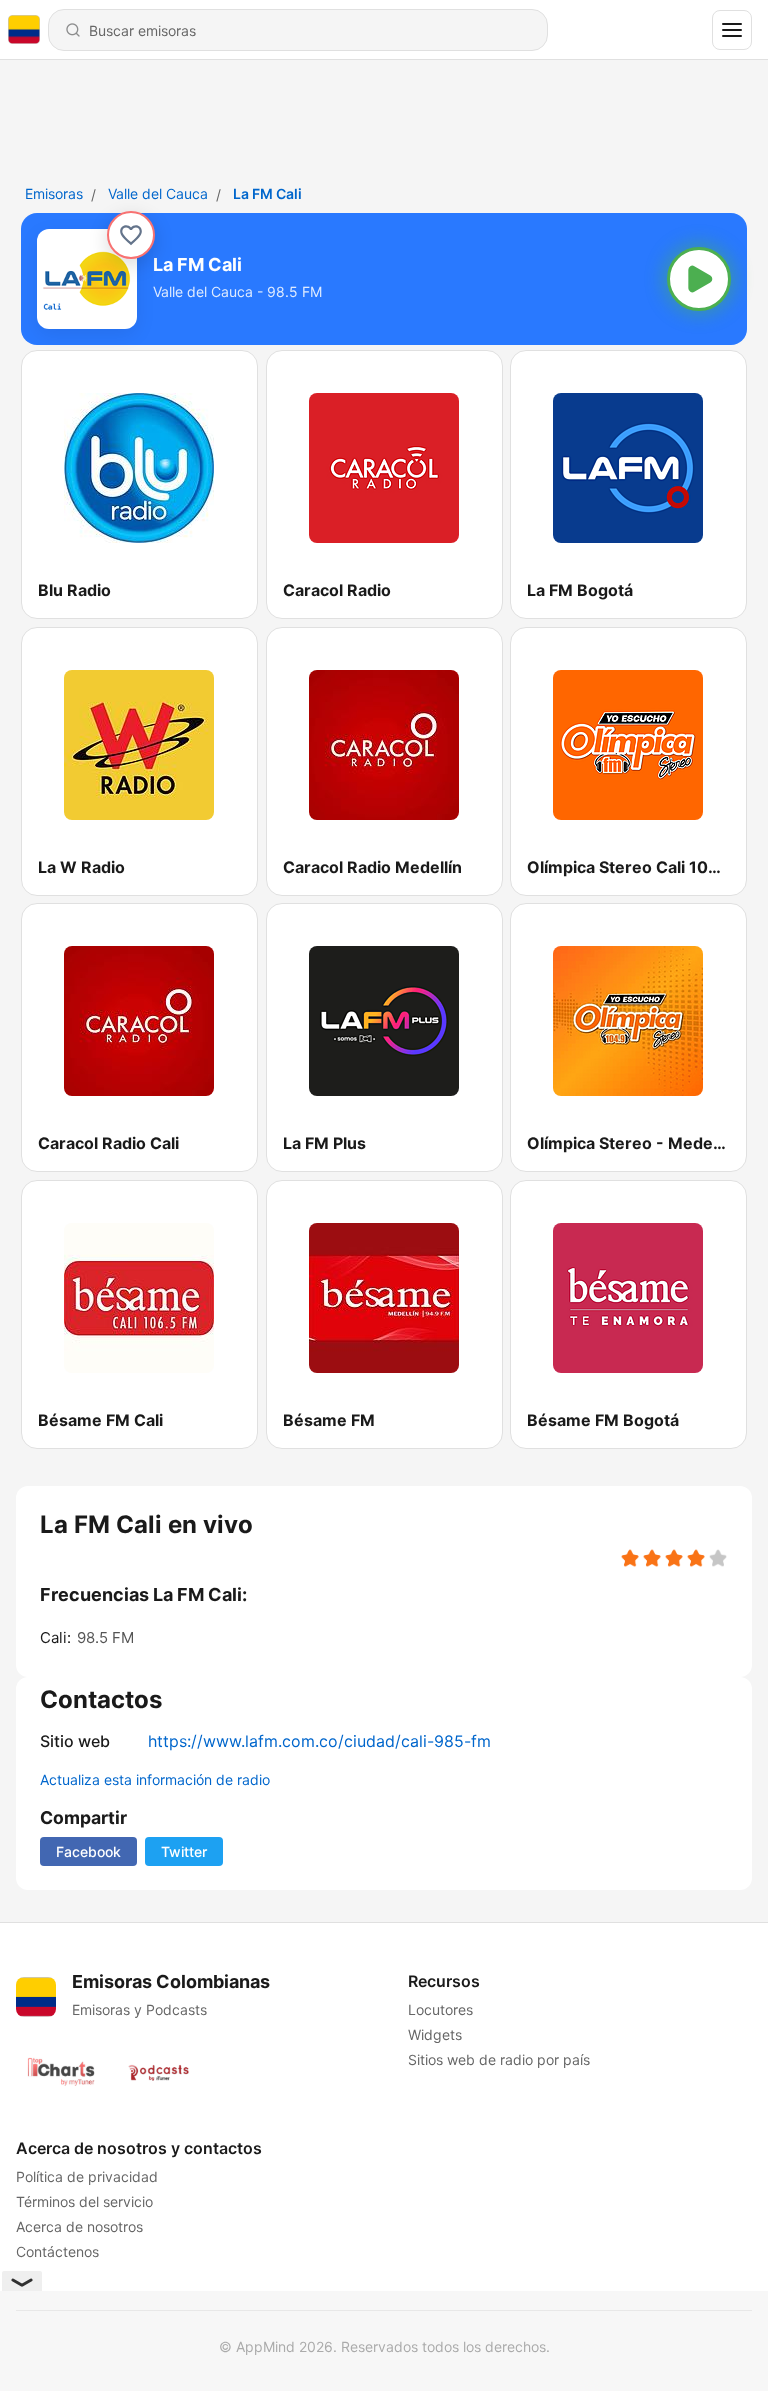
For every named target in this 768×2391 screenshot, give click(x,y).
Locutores (440, 2009)
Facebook (88, 1851)
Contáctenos (57, 2251)
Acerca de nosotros (79, 2226)
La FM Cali (267, 193)
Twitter (184, 1851)
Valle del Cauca (158, 193)
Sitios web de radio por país (499, 2059)
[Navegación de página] (732, 30)
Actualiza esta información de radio (155, 1779)
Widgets (435, 2034)
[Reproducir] (699, 279)
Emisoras (54, 193)
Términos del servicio (84, 2201)
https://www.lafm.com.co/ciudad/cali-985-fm (319, 1741)
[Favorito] (131, 235)
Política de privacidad (87, 2176)
